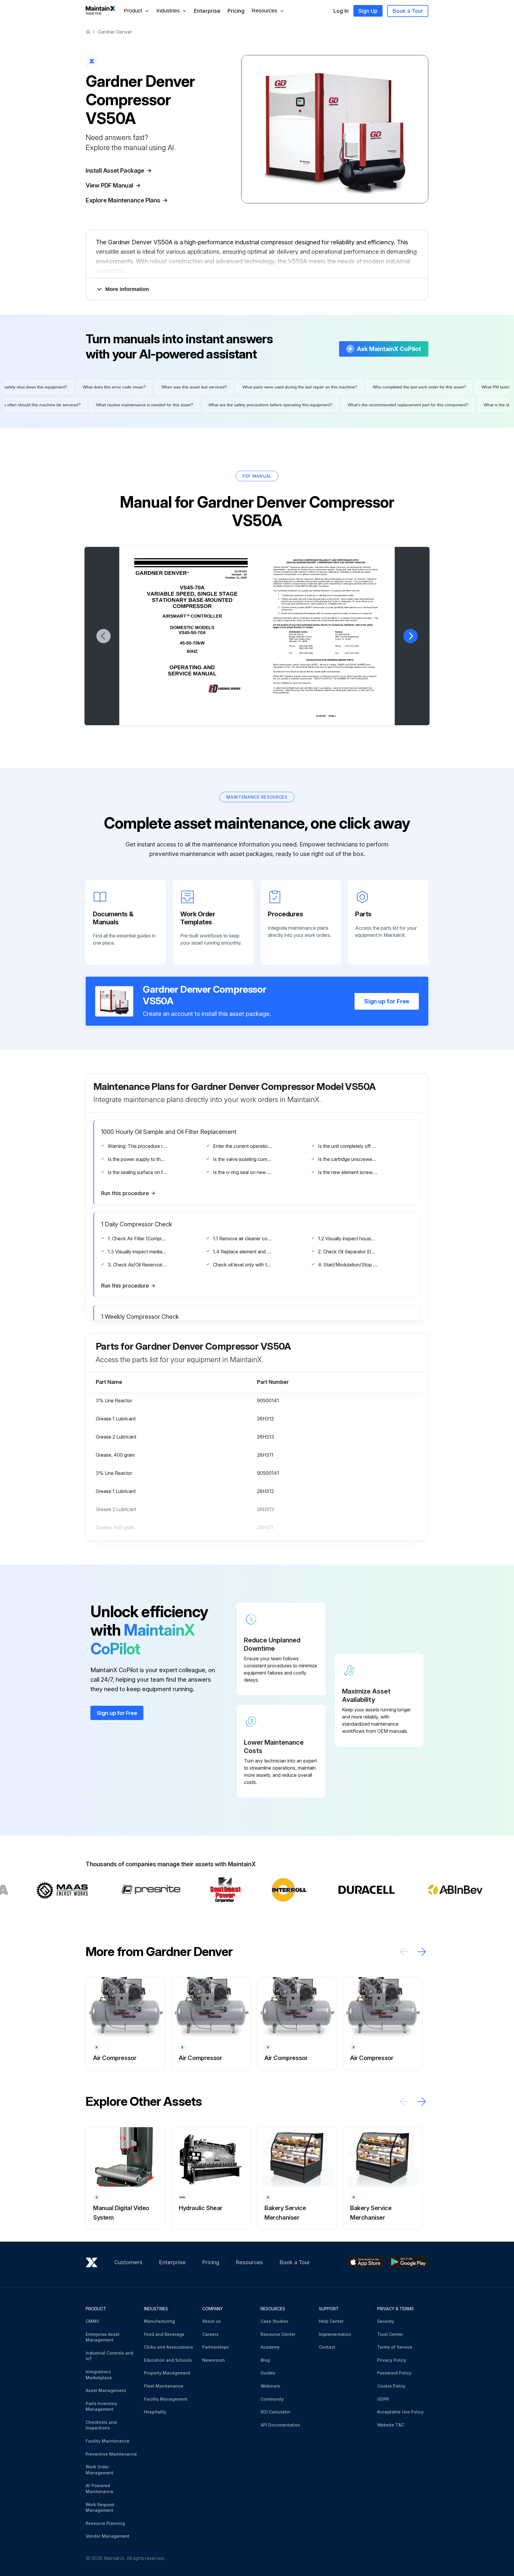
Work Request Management (100, 2507)
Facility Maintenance (108, 2441)
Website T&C (391, 2425)
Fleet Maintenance (164, 2386)
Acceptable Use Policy (400, 2412)
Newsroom (213, 2360)
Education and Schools (168, 2360)
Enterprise (207, 11)
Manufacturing (159, 2321)
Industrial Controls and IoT (109, 2356)
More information (127, 289)
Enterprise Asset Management (103, 2337)
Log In (341, 11)
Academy (270, 2347)
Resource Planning (105, 2523)
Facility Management (166, 2399)
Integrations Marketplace (99, 2375)
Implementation (335, 2334)
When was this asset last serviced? (407, 387)
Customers (128, 2262)
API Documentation (280, 2425)
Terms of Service (395, 2347)
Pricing (236, 11)
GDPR (383, 2399)
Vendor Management (108, 2536)
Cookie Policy (391, 2386)
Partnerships (216, 2347)
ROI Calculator (275, 2412)
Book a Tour (408, 11)
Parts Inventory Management (101, 2406)
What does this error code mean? (327, 387)
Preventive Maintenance (111, 2454)
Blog (265, 2360)
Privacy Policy (392, 2360)
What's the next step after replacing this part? (141, 387)
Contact (327, 2347)
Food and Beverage (164, 2334)
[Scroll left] (404, 1952)
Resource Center (278, 2334)
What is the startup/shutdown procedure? (310, 405)
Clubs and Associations (169, 2347)
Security (386, 2321)
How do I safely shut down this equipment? (240, 387)
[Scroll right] (422, 1952)
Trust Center (390, 2334)
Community (272, 2399)
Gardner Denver (115, 32)
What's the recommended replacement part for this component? (195, 405)
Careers (210, 2334)
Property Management (167, 2373)
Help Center (331, 2321)
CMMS (92, 2321)
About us (211, 2321)
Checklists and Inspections (101, 2425)
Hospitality (155, 2412)
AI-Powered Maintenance (99, 2488)
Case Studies (274, 2321)
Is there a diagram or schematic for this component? (413, 405)
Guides (268, 2373)
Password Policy (394, 2373)
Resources (249, 2262)
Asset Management (106, 2390)
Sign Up (368, 11)
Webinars (270, 2386)
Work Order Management (99, 2470)
